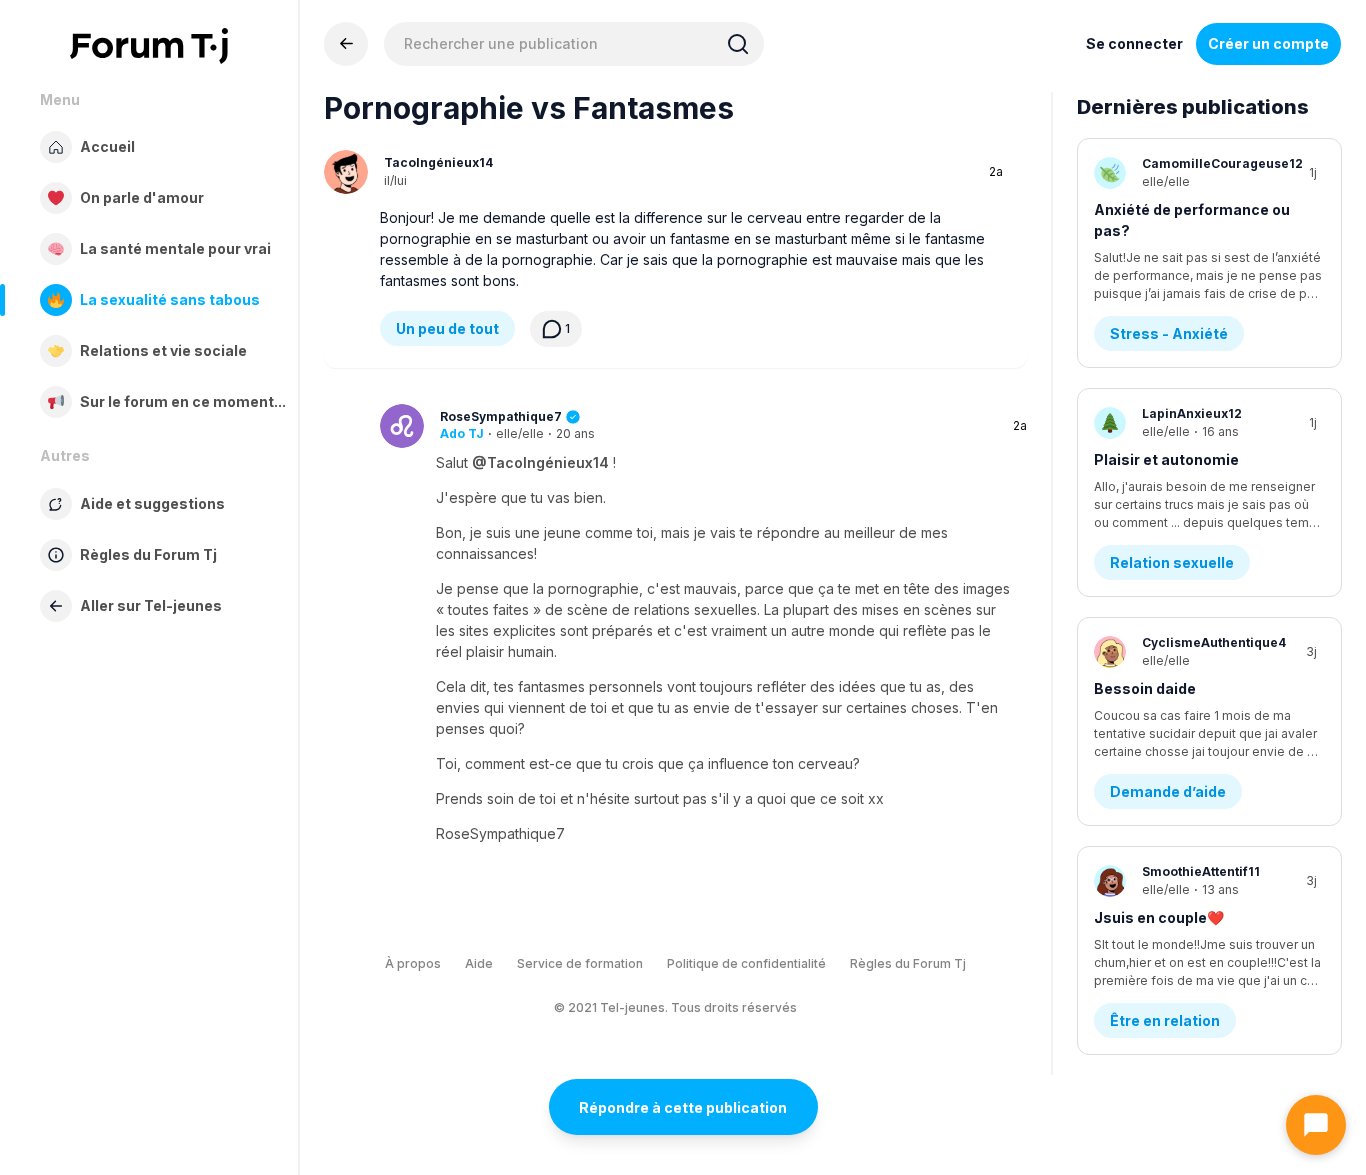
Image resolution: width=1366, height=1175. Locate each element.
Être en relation (1165, 1020)
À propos (413, 963)
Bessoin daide (1145, 688)
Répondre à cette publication (683, 1107)
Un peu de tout (447, 328)
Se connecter (1134, 43)
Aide (479, 963)
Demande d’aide (1168, 791)
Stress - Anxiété (1169, 333)
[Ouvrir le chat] (1316, 1125)
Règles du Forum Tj (908, 963)
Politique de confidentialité (746, 963)
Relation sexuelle (1172, 562)
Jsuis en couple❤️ (1159, 917)
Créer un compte (1268, 43)
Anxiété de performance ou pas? (1192, 220)
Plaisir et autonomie (1166, 459)
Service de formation (580, 963)
